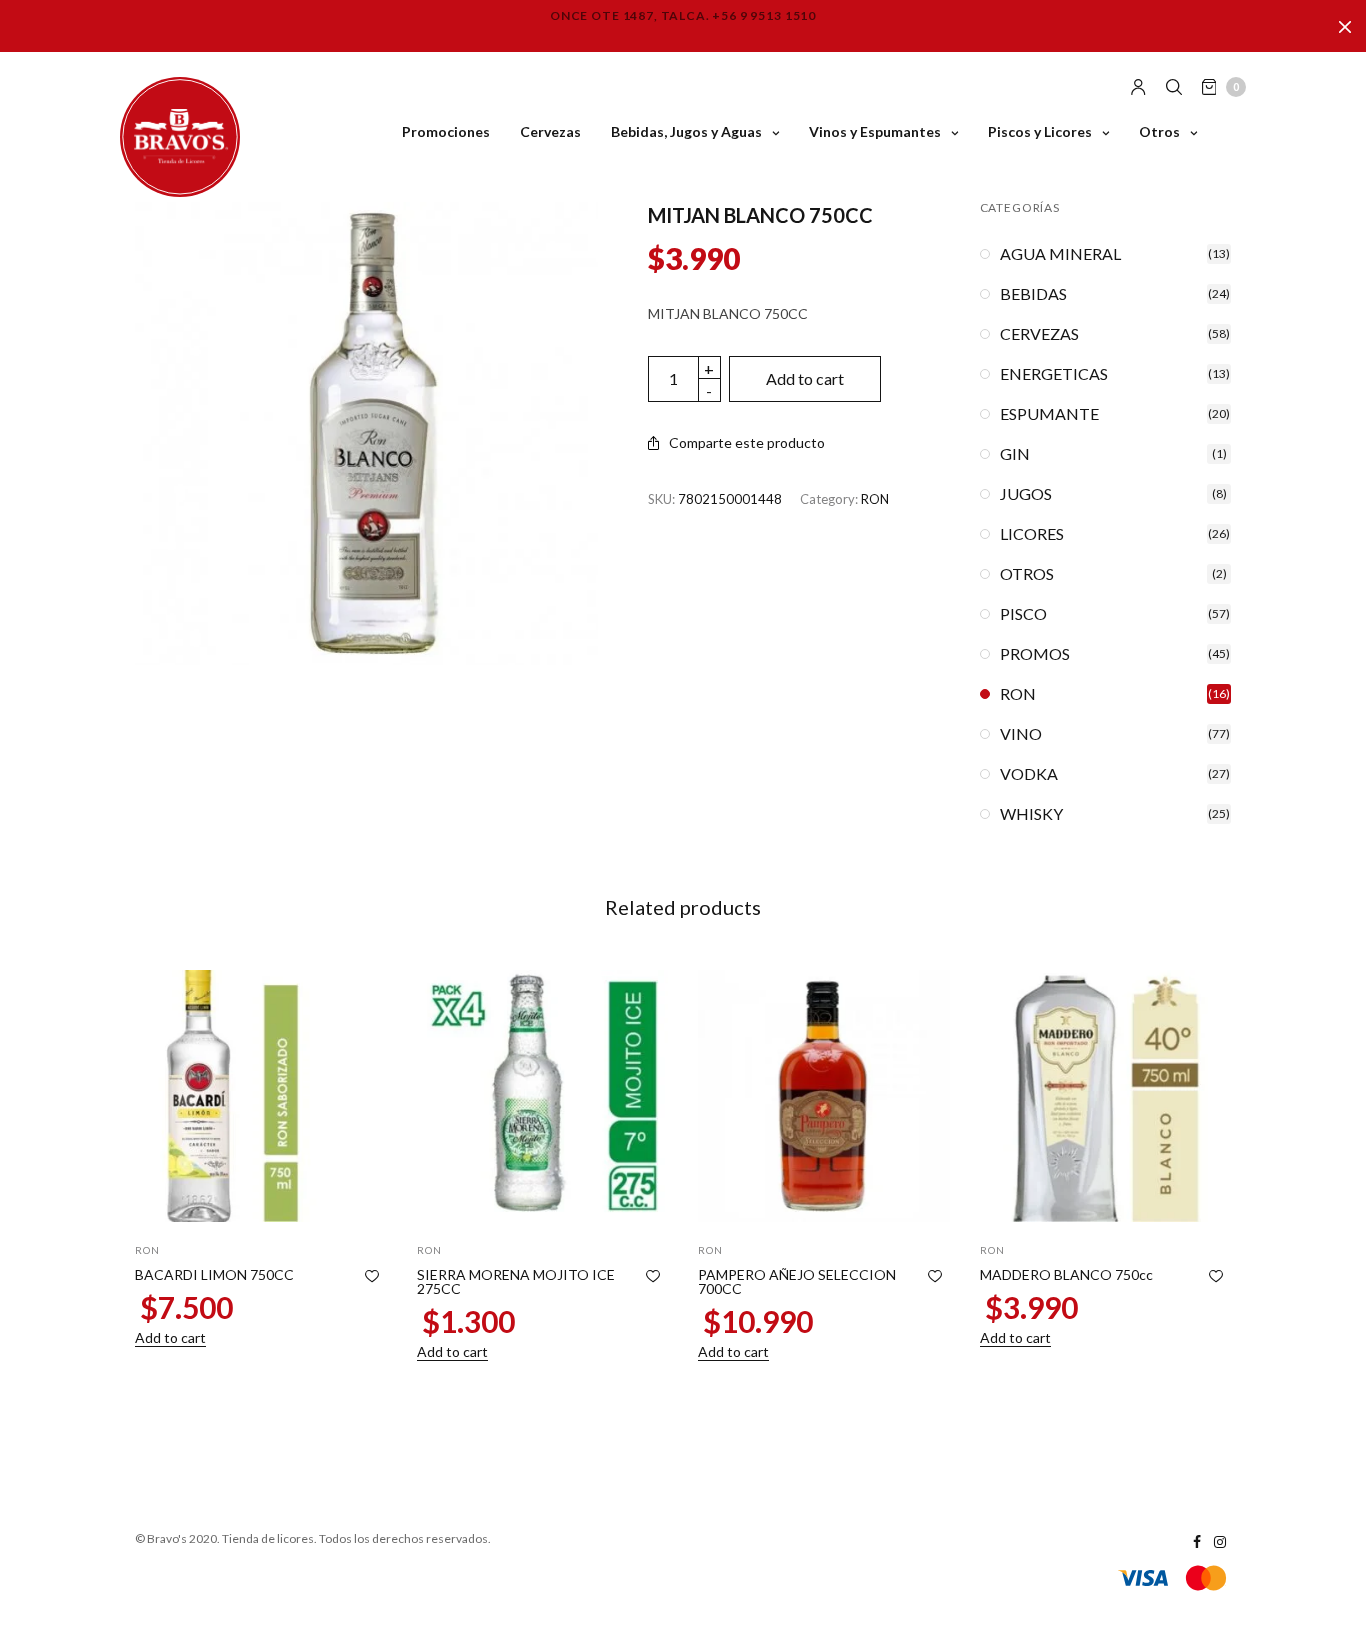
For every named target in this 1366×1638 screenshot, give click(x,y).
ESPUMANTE (1049, 414)
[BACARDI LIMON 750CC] (261, 1096)
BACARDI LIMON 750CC (214, 1274)
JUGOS (1026, 494)
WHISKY (1031, 814)
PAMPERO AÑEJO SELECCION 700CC (797, 1281)
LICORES (1032, 534)
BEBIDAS (1033, 294)
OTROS (1027, 574)
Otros (1159, 131)
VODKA (1029, 774)
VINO (1021, 734)
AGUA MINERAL (1060, 254)
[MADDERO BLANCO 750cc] (1106, 1096)
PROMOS (1035, 654)
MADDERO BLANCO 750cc (1066, 1274)
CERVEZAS (1039, 334)
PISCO (1023, 614)
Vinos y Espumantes (875, 131)
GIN (1015, 454)
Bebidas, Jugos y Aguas (686, 131)
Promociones (446, 131)
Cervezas (550, 131)
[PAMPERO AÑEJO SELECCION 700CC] (824, 1096)
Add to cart (805, 378)
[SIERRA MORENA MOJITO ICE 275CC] (543, 1096)
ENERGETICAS (1054, 374)
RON (875, 499)
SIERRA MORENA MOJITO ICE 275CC (516, 1281)
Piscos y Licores (1040, 131)
